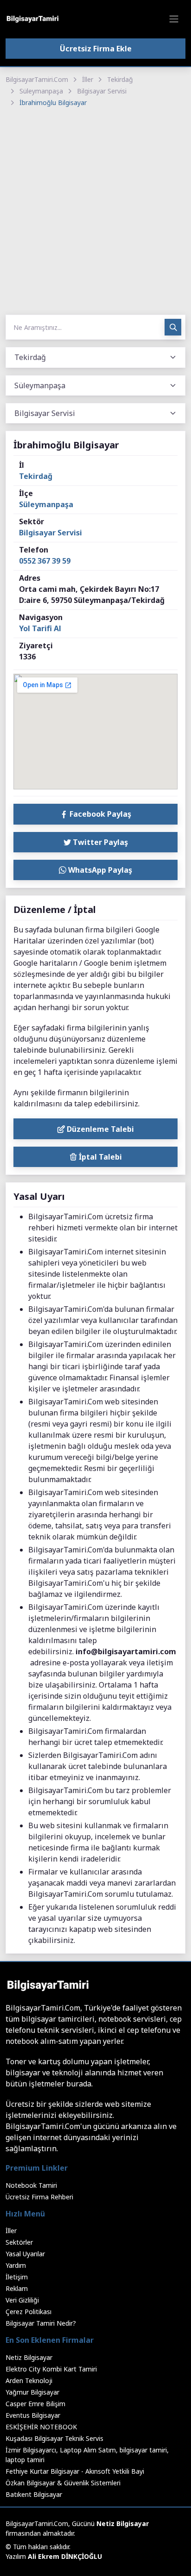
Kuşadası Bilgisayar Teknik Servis (54, 2438)
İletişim (17, 2277)
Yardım (16, 2265)
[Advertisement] (95, 212)
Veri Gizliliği (22, 2300)
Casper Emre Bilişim (35, 2404)
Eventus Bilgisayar (33, 2415)
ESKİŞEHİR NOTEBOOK (41, 2427)
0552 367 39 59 (45, 561)
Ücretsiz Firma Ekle (96, 49)
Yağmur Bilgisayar (32, 2392)
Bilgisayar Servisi (102, 91)
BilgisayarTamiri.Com (37, 79)
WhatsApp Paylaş (99, 870)
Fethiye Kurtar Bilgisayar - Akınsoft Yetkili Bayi (75, 2471)
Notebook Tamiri (31, 2185)
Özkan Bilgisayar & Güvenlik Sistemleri (63, 2483)
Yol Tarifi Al (40, 628)
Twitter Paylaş (99, 842)
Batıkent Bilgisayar (34, 2494)
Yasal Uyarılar (25, 2254)
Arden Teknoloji (29, 2380)
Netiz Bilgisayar (29, 2357)
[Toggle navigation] (174, 19)
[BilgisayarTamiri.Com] (32, 19)
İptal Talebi (99, 1157)
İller (88, 79)
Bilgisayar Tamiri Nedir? (41, 2323)
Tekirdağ (120, 79)
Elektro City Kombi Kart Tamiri (51, 2369)
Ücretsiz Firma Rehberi (39, 2197)
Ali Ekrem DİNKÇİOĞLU (65, 2556)
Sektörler (19, 2242)
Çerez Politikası (29, 2312)
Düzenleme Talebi (99, 1129)
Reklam (17, 2288)
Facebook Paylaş (99, 814)
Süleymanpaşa (41, 91)
